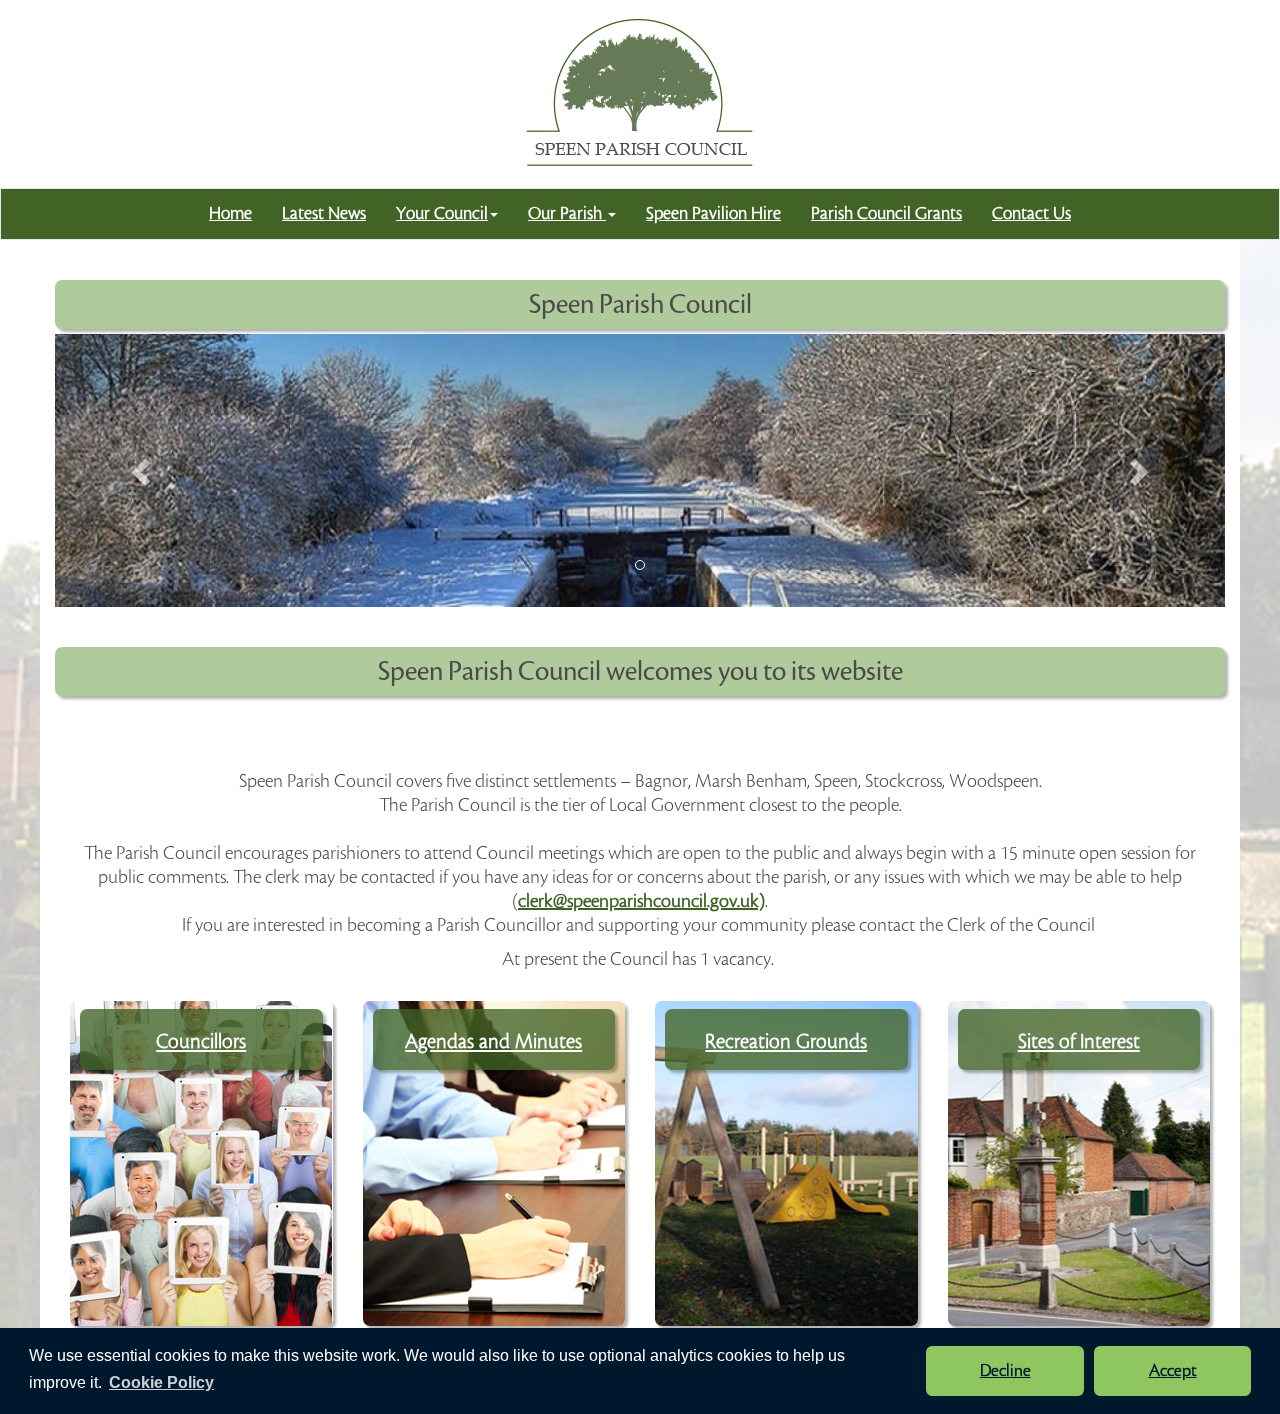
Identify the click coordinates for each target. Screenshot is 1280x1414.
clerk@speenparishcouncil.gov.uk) (641, 901)
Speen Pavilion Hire (713, 213)
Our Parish (567, 213)
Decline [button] (1005, 1371)
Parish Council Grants (886, 213)
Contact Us (1031, 213)
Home (230, 213)
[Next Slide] (1138, 470)
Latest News (324, 213)
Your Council (442, 213)
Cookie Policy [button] (161, 1382)
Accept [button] (1173, 1371)
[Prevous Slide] (143, 470)
